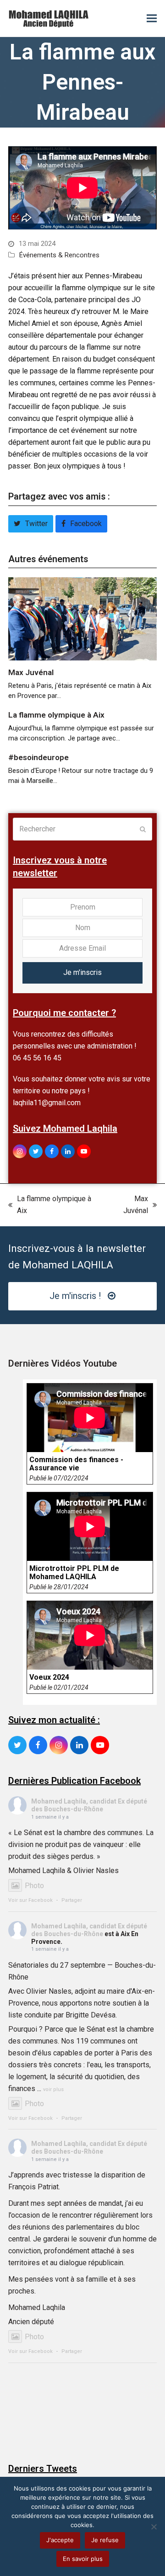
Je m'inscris (82, 972)
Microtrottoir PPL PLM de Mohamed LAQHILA (74, 1573)
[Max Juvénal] (82, 618)
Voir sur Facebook (30, 1900)
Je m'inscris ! (75, 1296)
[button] (152, 19)
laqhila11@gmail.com (47, 1103)
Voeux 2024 (49, 1677)
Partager (72, 1900)
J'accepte (60, 2540)
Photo (34, 1886)
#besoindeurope (38, 757)
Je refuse (105, 2540)
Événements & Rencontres (59, 255)
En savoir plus (83, 2559)
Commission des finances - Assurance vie (76, 1464)
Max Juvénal (31, 672)
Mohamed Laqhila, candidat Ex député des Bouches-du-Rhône (89, 1805)
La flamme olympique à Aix (56, 715)
